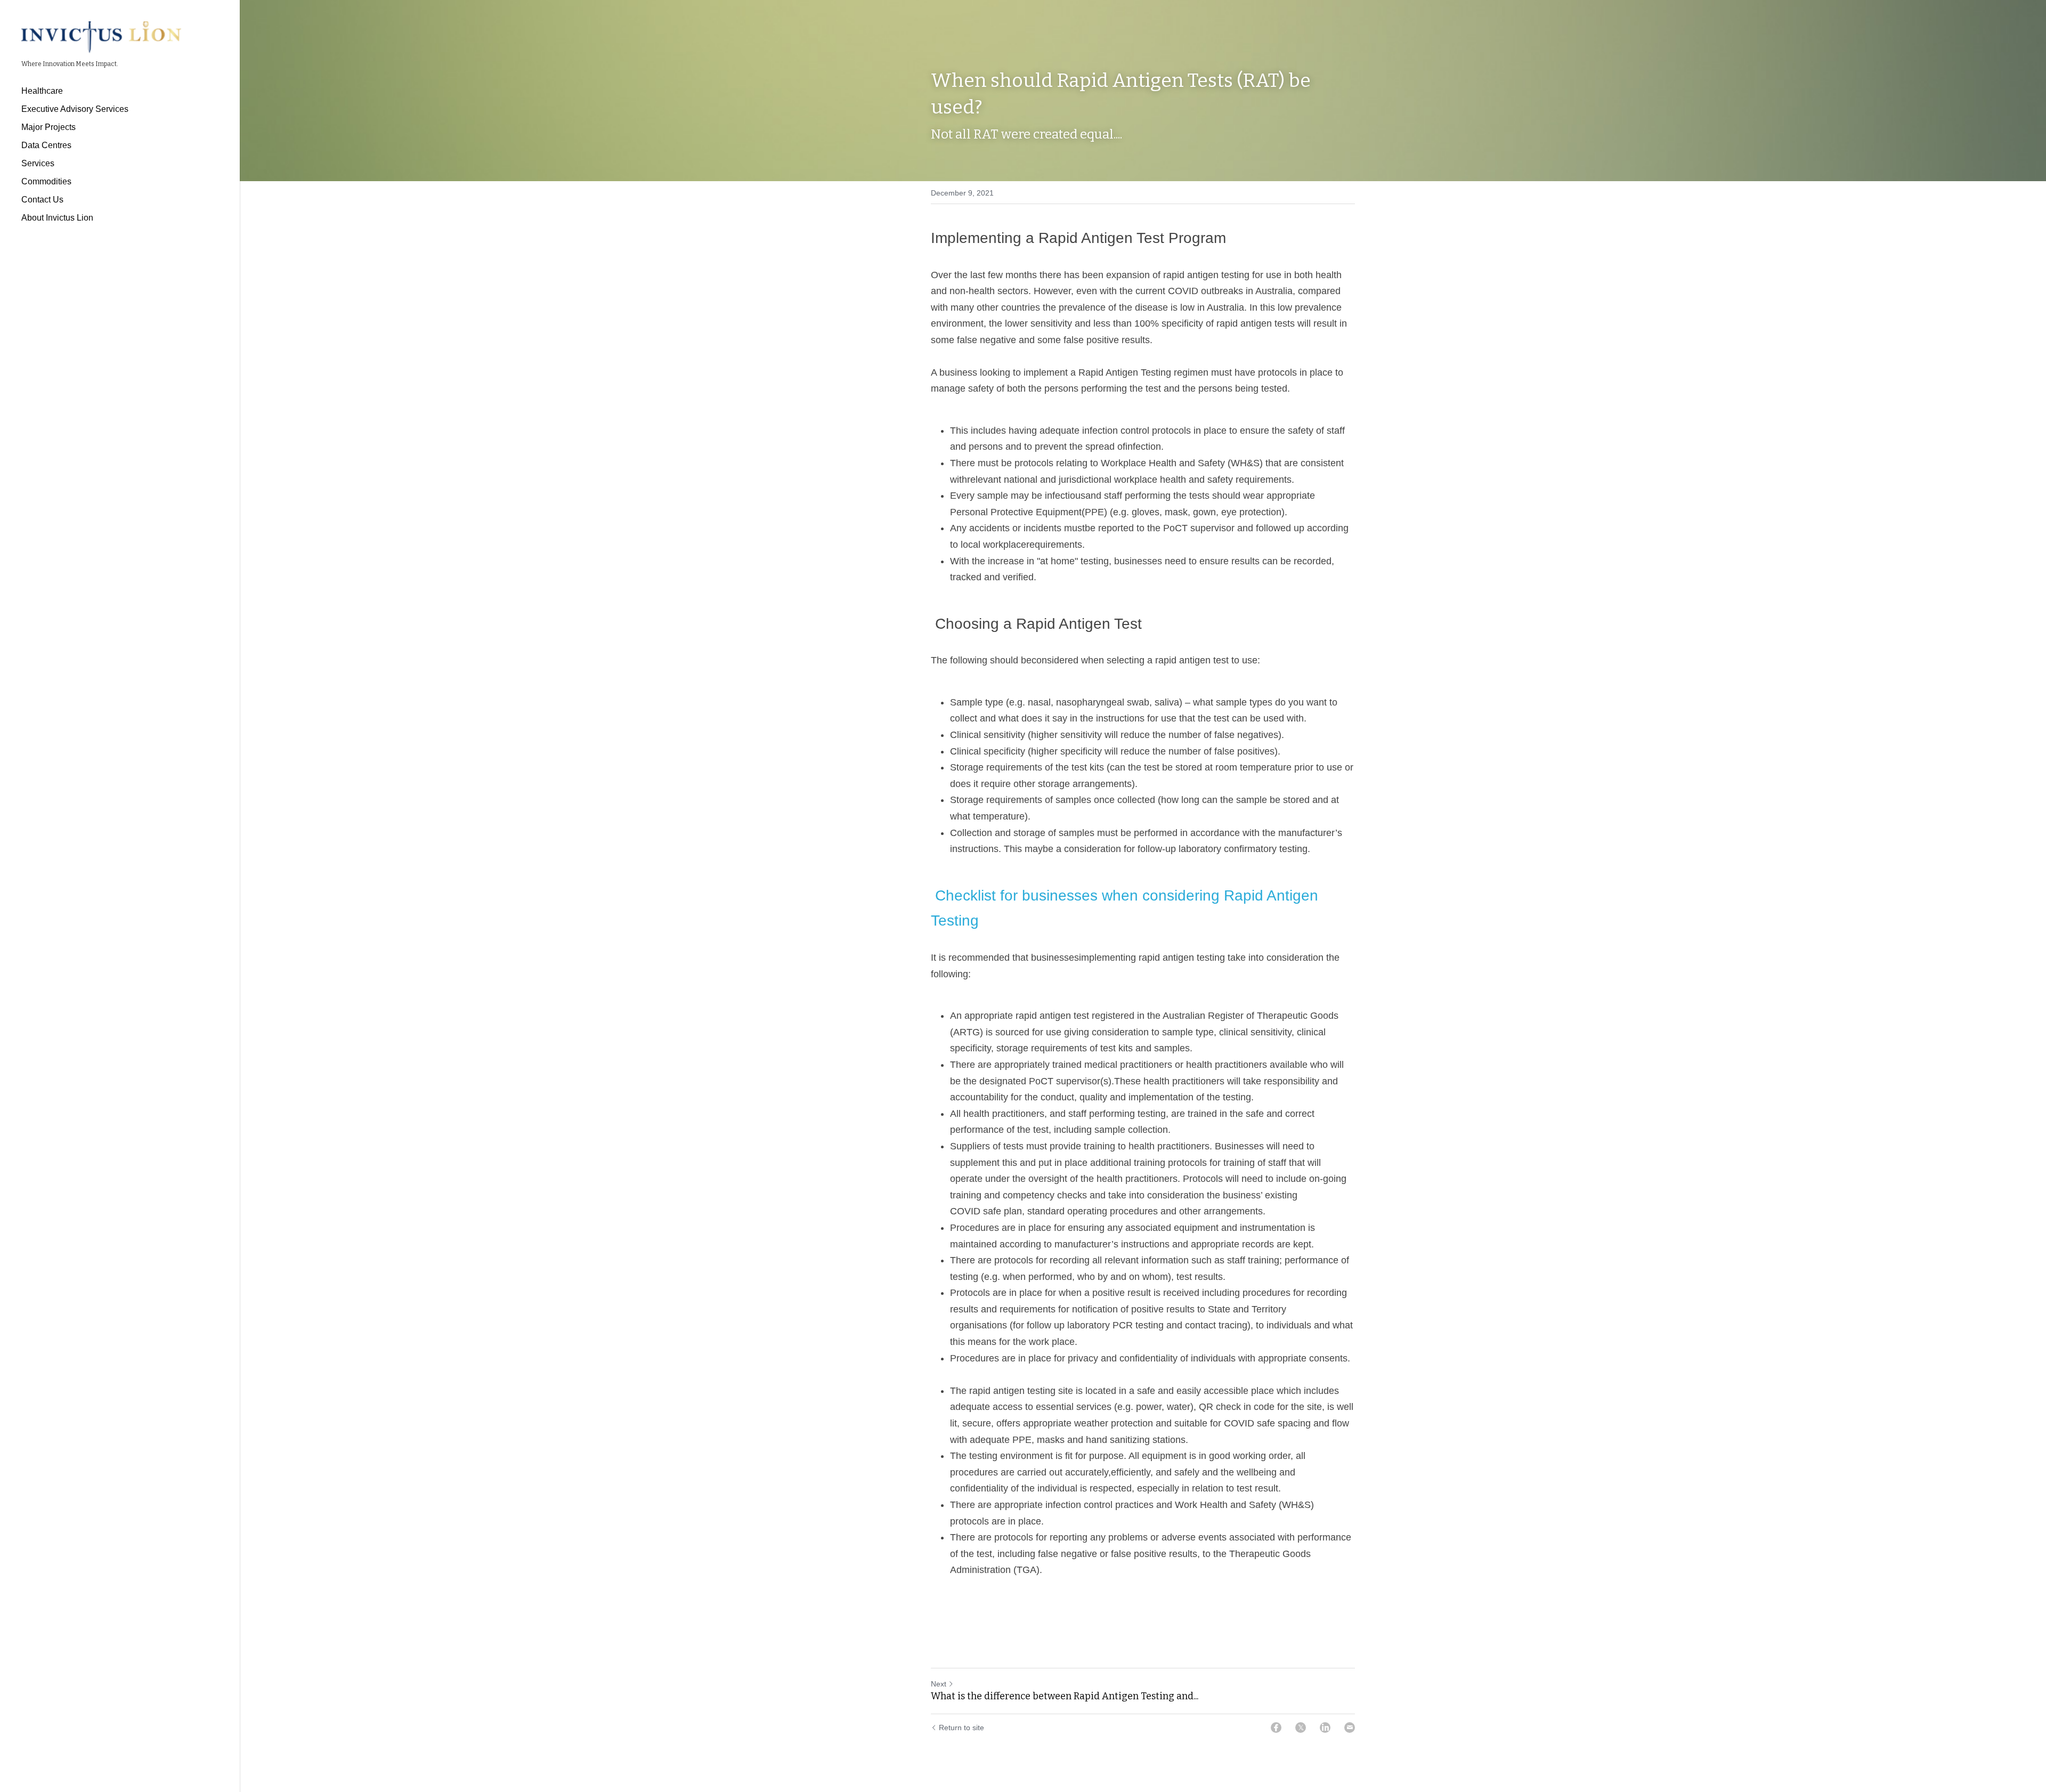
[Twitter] (1301, 1728)
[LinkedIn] (1325, 1728)
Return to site (961, 1728)
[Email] (1350, 1728)
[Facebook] (1276, 1728)
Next (939, 1684)
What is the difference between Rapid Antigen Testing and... (1065, 1696)
